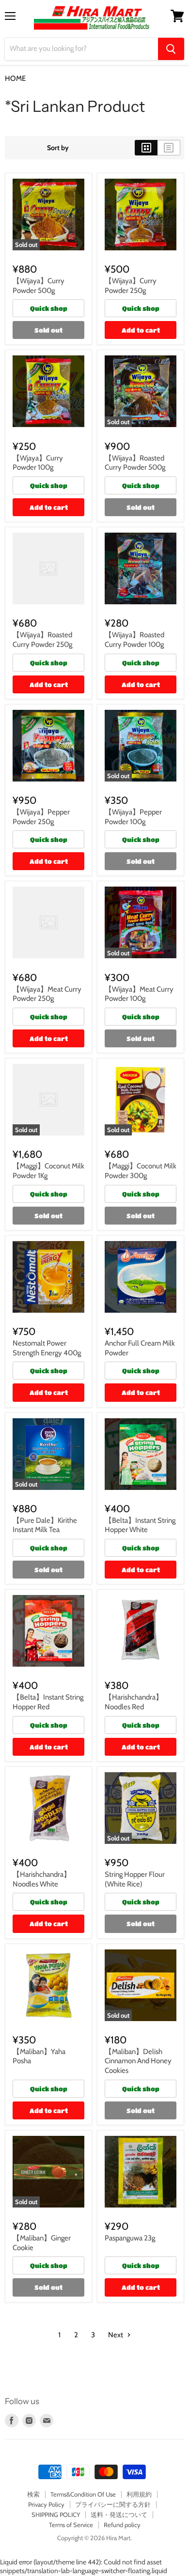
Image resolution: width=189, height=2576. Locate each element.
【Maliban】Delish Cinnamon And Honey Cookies (138, 2061)
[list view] (169, 148)
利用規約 (139, 2494)
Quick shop (49, 308)
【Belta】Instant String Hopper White (140, 1525)
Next (116, 2335)
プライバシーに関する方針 (113, 2504)
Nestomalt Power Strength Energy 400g (47, 1348)
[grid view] (146, 148)
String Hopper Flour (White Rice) (135, 1879)
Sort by (58, 148)
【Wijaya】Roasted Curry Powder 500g (135, 463)
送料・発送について (119, 2515)
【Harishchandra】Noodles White (42, 1879)
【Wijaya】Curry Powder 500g (39, 286)
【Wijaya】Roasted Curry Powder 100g (134, 640)
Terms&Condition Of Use (83, 2494)
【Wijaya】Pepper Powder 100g (133, 817)
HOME (15, 79)
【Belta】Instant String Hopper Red (48, 1702)
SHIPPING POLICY (56, 2515)
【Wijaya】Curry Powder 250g (131, 286)
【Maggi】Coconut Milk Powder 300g (141, 1171)
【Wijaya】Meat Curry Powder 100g (139, 994)
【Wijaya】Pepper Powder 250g (41, 817)
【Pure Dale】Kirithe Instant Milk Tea (45, 1525)
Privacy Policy (46, 2504)
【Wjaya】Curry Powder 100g (38, 463)
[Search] (171, 49)
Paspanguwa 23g (130, 2238)
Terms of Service (71, 2525)
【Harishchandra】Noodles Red (134, 1702)
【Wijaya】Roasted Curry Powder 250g (42, 640)
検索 (33, 2494)
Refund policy (122, 2525)
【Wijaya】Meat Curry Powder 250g (47, 994)
